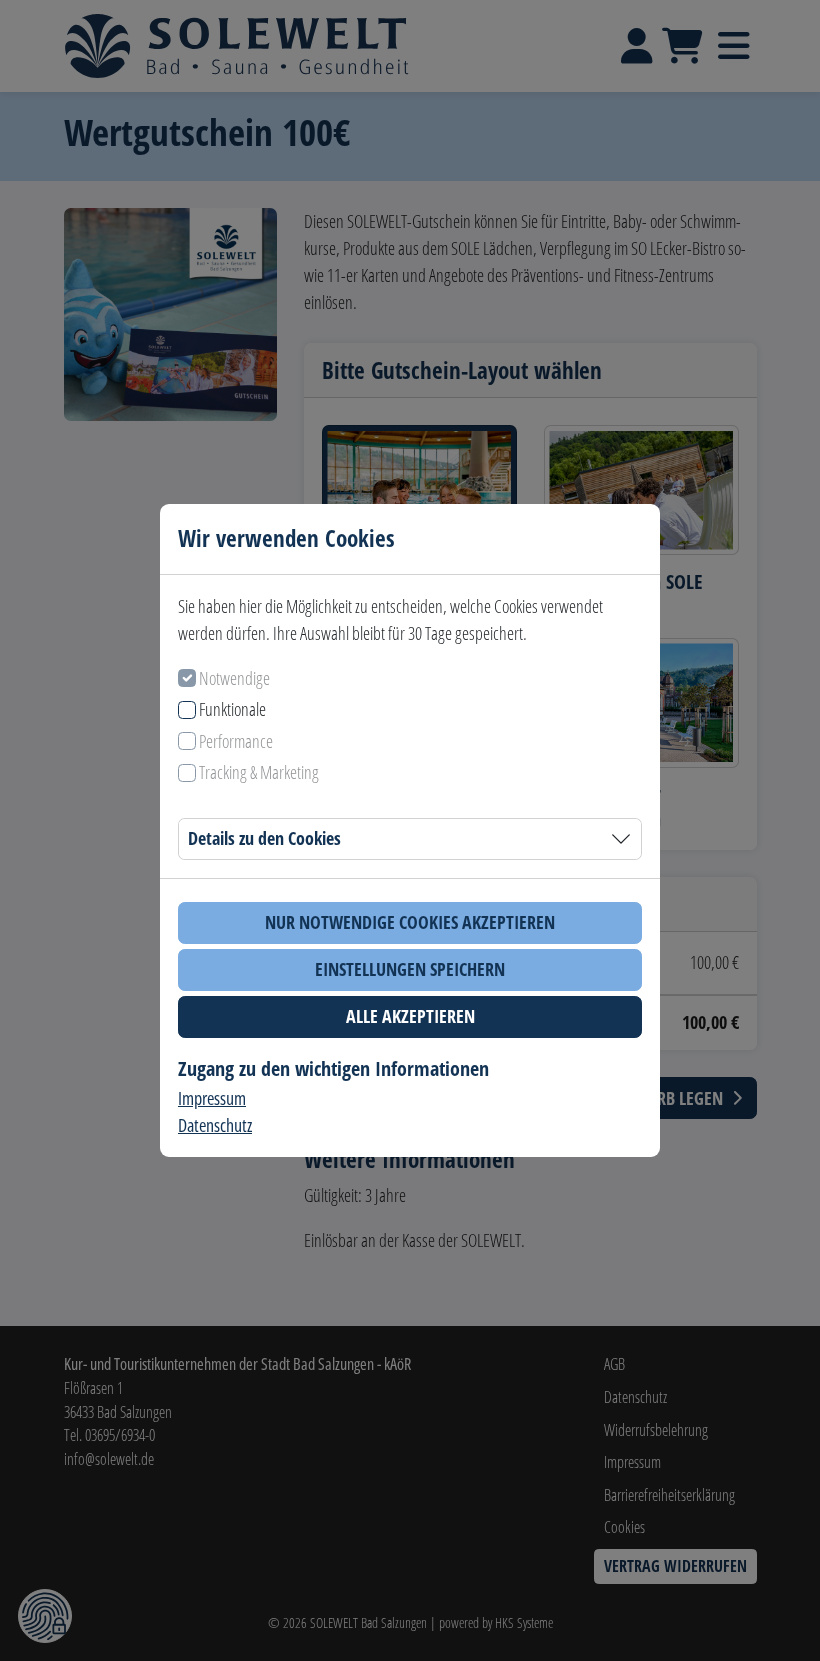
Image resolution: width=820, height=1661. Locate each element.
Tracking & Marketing (259, 772)
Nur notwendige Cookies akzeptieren (410, 922)
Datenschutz (215, 1125)
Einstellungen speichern (410, 969)
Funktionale (232, 709)
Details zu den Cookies (264, 838)
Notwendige (234, 678)
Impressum (212, 1098)
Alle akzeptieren (410, 1016)
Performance (236, 741)
